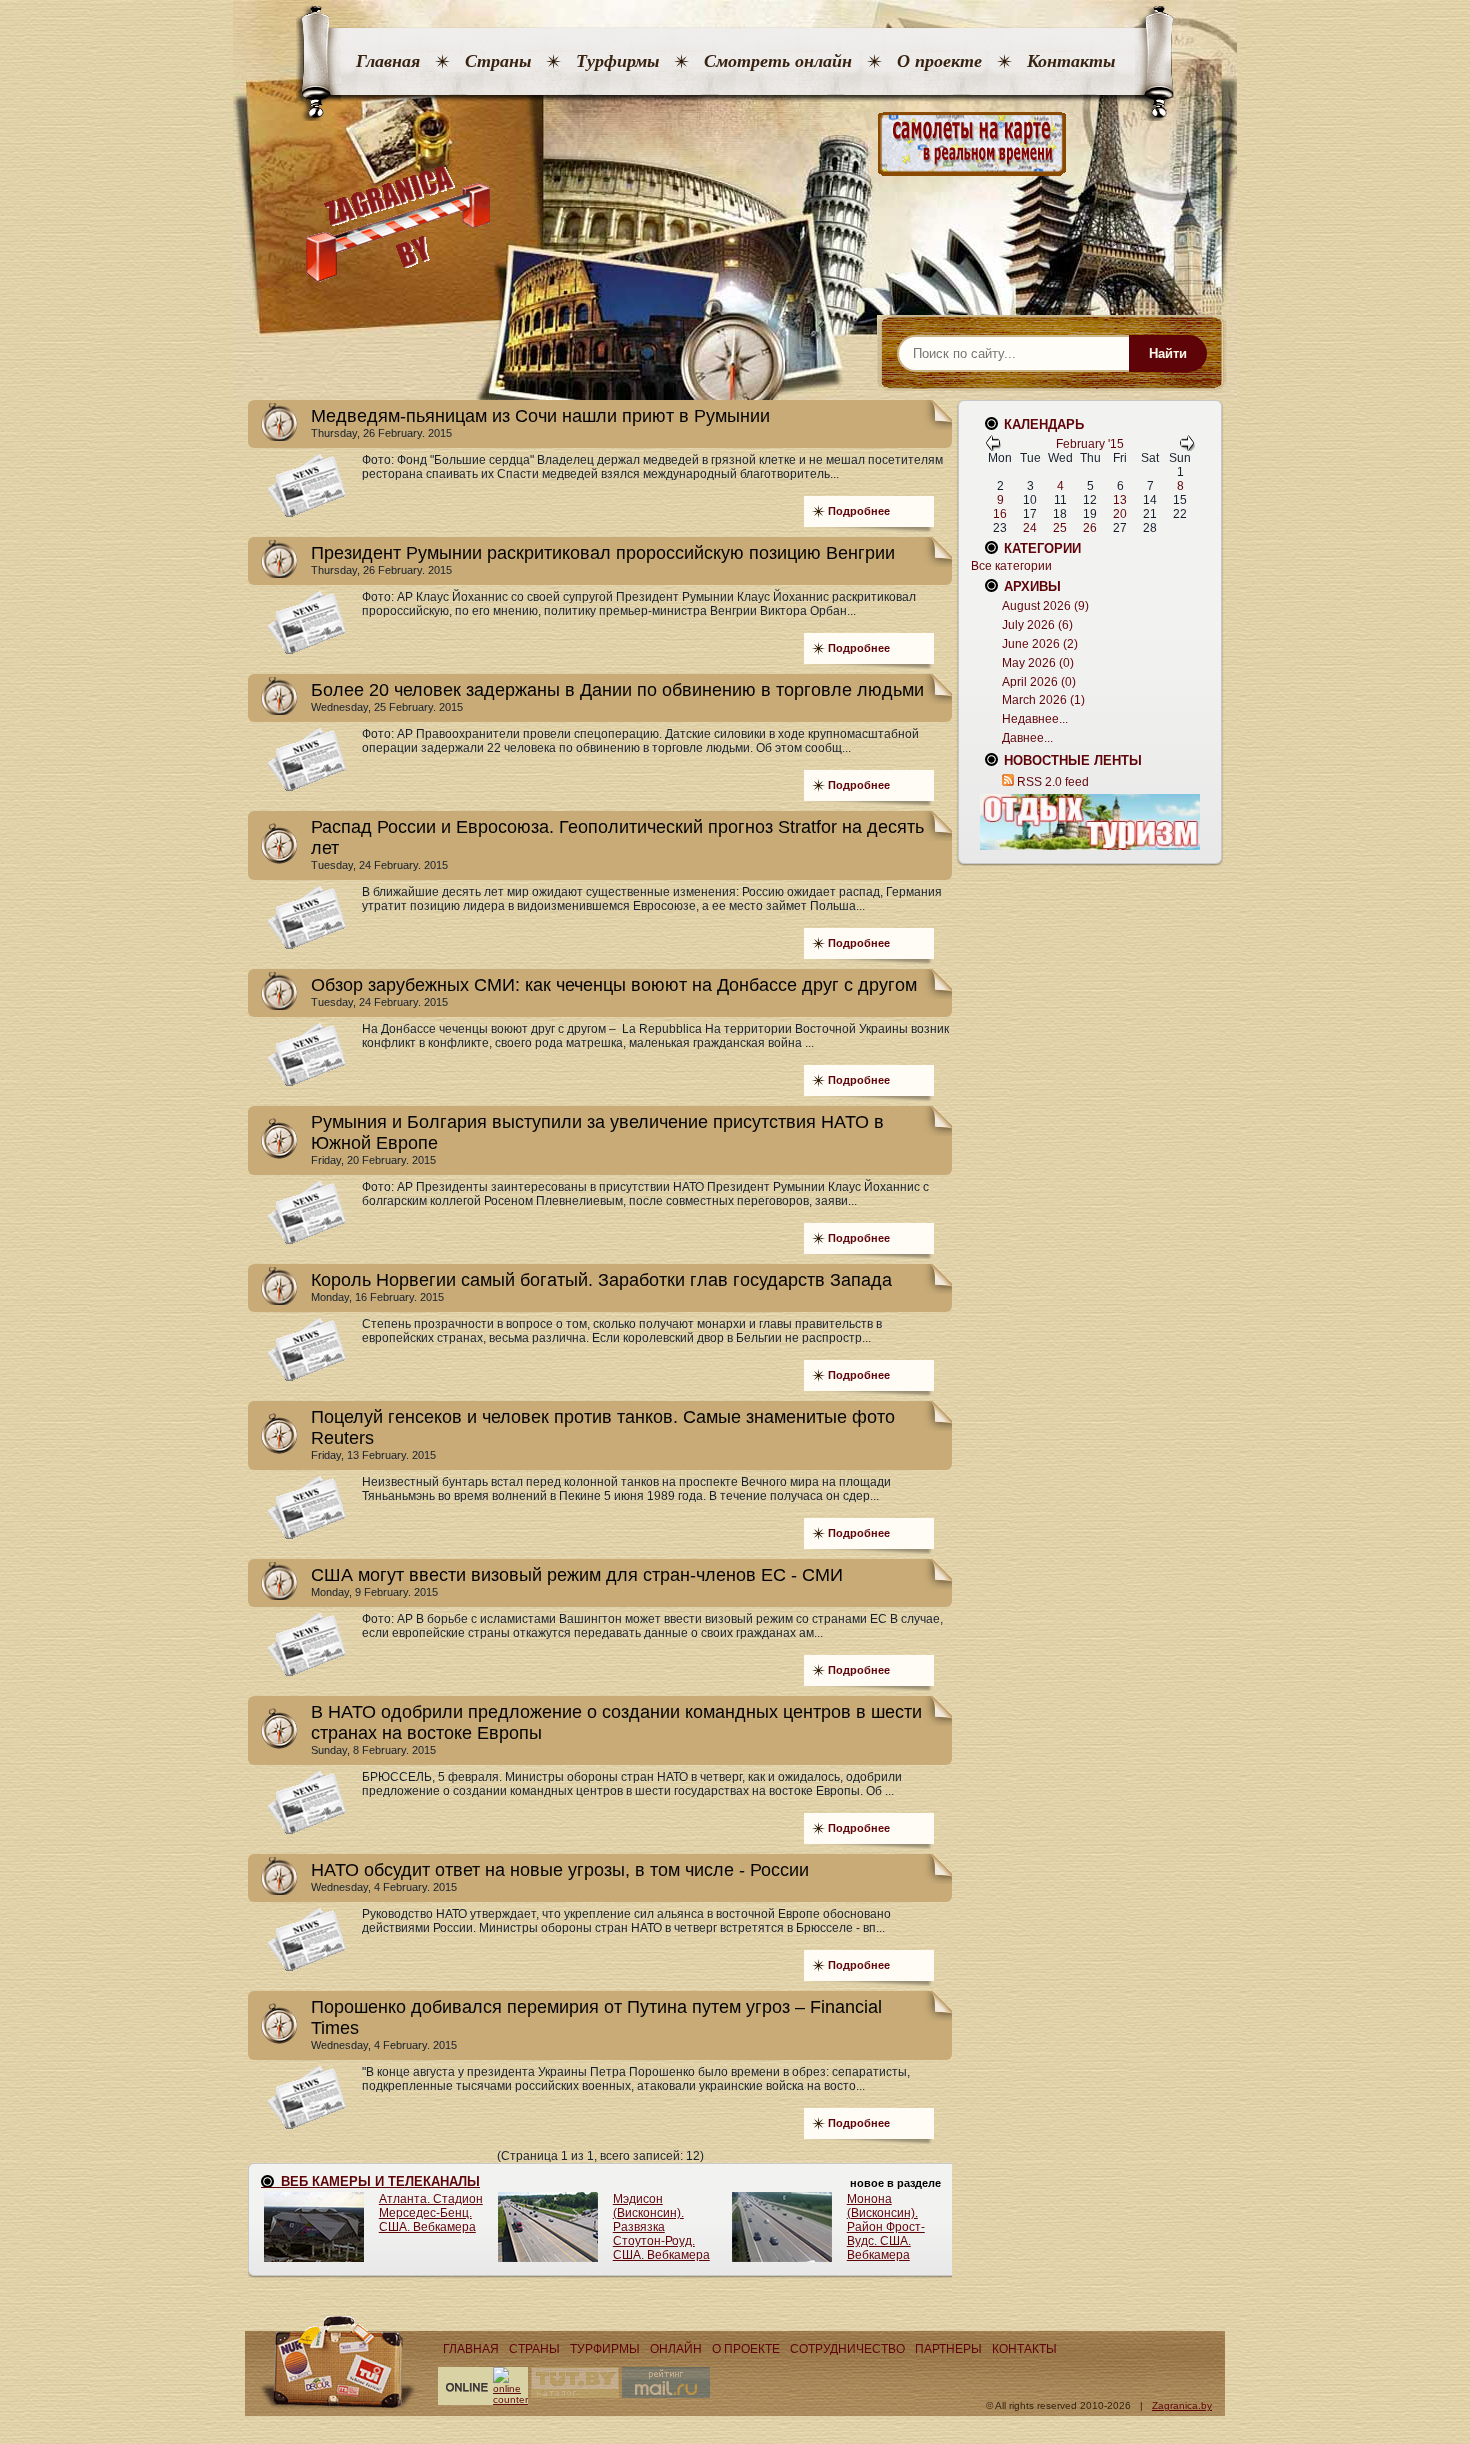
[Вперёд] (1187, 447)
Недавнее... (1035, 719)
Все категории (1011, 566)
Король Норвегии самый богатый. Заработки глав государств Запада (601, 1280)
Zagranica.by (1182, 2405)
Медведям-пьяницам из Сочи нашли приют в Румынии (540, 416)
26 (1090, 528)
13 (1120, 500)
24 (1030, 528)
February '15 (1090, 444)
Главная (388, 61)
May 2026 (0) (1038, 663)
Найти (1168, 353)
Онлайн (676, 2349)
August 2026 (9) (1045, 606)
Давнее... (1027, 738)
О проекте (939, 61)
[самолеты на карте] (735, 144)
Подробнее (859, 511)
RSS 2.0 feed (1053, 782)
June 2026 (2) (1040, 644)
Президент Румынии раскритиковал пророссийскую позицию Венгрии (603, 553)
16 (1000, 514)
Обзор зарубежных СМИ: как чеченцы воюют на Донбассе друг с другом (614, 985)
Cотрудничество (847, 2349)
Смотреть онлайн (778, 61)
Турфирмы (617, 61)
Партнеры (948, 2349)
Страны (498, 61)
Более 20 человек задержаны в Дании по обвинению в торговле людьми (617, 690)
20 (1120, 514)
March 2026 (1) (1043, 700)
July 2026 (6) (1037, 625)
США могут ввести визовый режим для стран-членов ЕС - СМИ (577, 1575)
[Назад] (993, 447)
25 (1060, 528)
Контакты (1071, 61)
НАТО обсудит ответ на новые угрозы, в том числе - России (560, 1870)
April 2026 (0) (1039, 682)
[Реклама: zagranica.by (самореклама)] (1090, 822)
